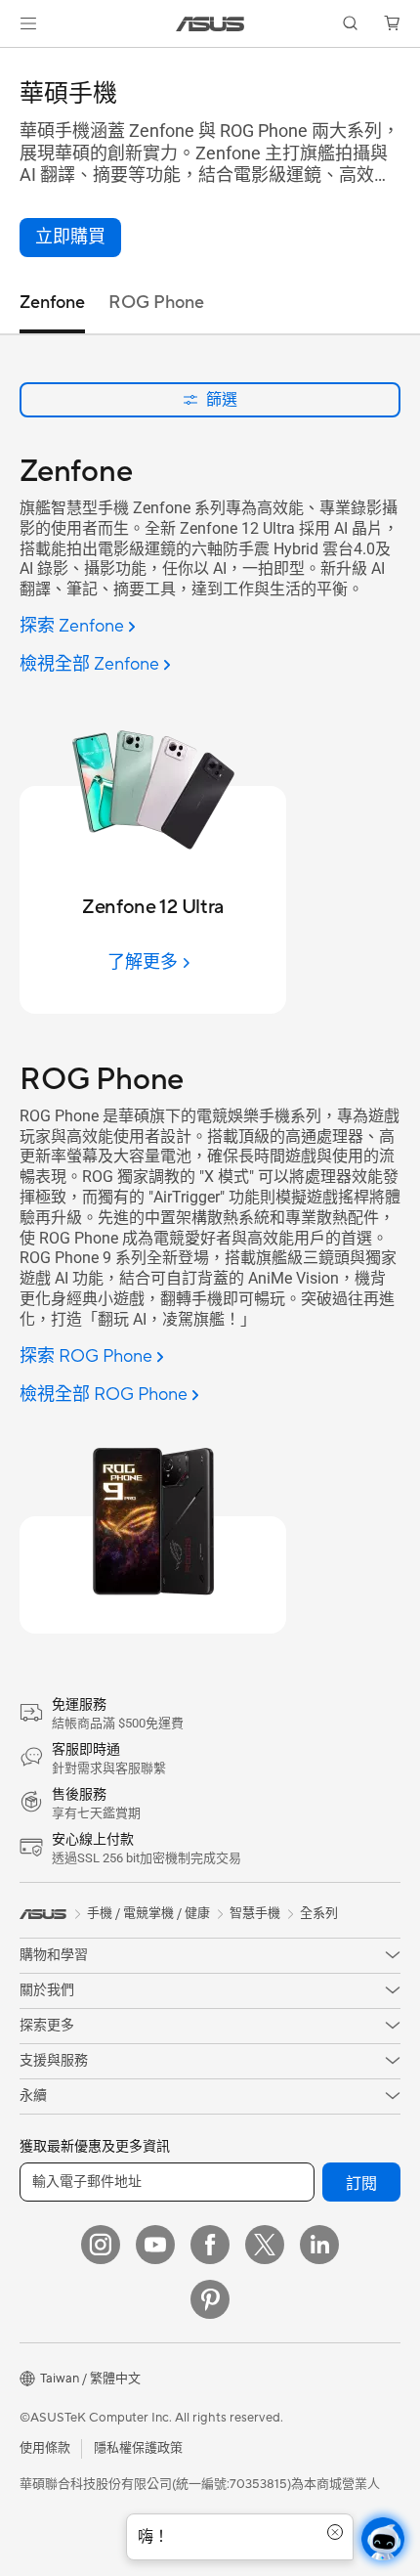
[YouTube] (155, 2245)
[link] (210, 24)
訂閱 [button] (361, 2184)
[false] (70, 238)
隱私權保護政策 (138, 2448)
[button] (28, 23)
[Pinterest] (210, 2299)
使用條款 (45, 2448)
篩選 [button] (222, 399)
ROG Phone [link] (156, 303)
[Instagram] (101, 2245)
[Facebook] (210, 2245)
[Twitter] (265, 2245)
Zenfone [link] (52, 303)
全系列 (319, 1913)
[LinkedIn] (319, 2245)
